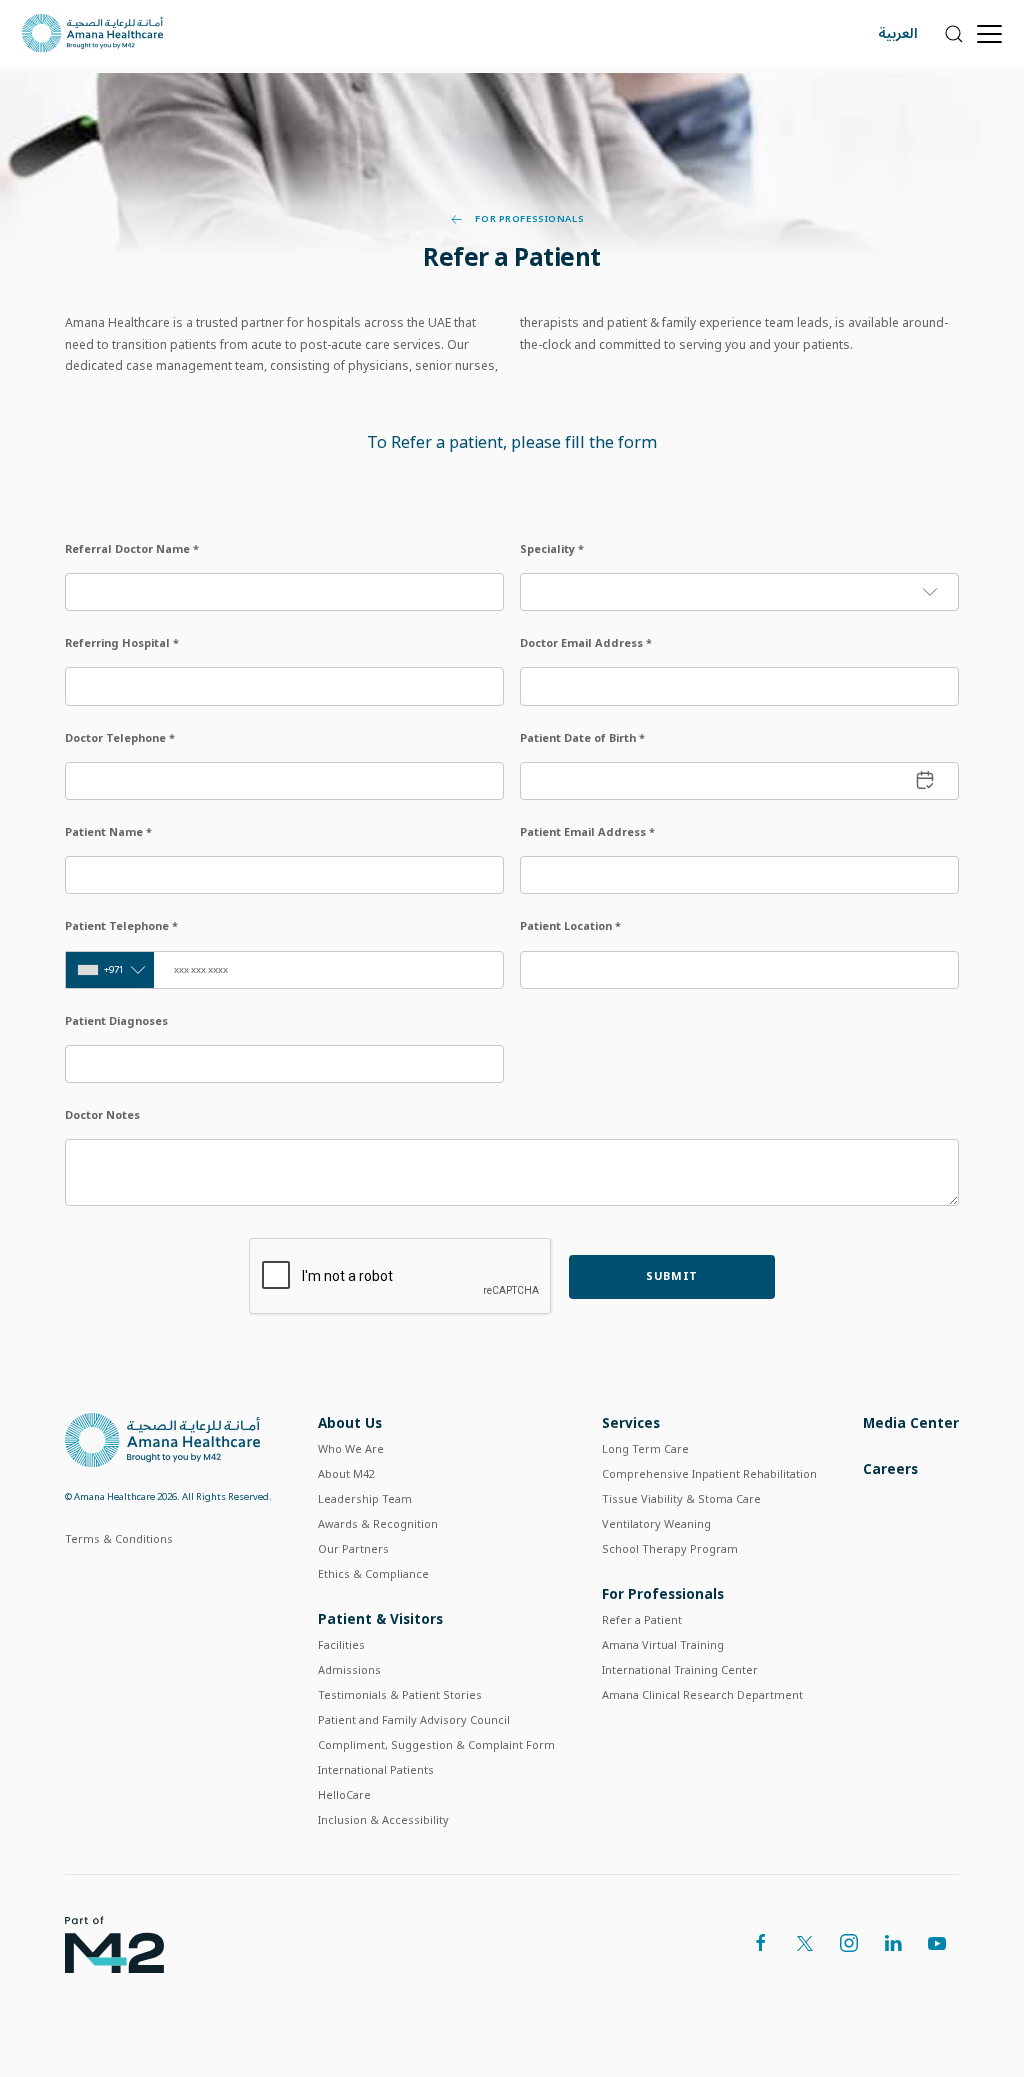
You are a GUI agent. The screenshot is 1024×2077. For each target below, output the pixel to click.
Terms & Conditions (119, 1538)
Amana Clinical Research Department (702, 1694)
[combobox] (110, 970)
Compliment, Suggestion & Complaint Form (436, 1744)
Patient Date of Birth (582, 737)
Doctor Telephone (120, 737)
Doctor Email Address (586, 642)
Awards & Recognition (378, 1523)
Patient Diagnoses (116, 1020)
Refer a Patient (642, 1619)
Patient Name (108, 831)
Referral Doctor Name (132, 548)
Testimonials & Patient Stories (400, 1694)
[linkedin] (893, 1943)
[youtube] (937, 1943)
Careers (890, 1468)
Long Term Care (645, 1448)
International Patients (376, 1769)
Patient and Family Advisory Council (414, 1719)
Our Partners (353, 1548)
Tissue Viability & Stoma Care (681, 1498)
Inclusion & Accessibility (383, 1819)
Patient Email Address (587, 831)
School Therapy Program (670, 1548)
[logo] (114, 1942)
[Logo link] (162, 1438)
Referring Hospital (122, 642)
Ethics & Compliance (373, 1573)
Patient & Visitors (380, 1618)
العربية (898, 33)
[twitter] (805, 1943)
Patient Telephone (121, 925)
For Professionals (528, 219)
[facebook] (761, 1943)
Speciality (552, 548)
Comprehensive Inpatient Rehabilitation (709, 1473)
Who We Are (351, 1448)
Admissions (349, 1669)
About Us (350, 1422)
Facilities (341, 1644)
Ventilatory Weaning (656, 1523)
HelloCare (344, 1794)
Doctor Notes (102, 1114)
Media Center (911, 1422)
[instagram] (849, 1943)
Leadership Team (365, 1498)
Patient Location (570, 925)
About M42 (346, 1473)
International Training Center (680, 1669)
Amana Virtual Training (663, 1644)
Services (631, 1422)
